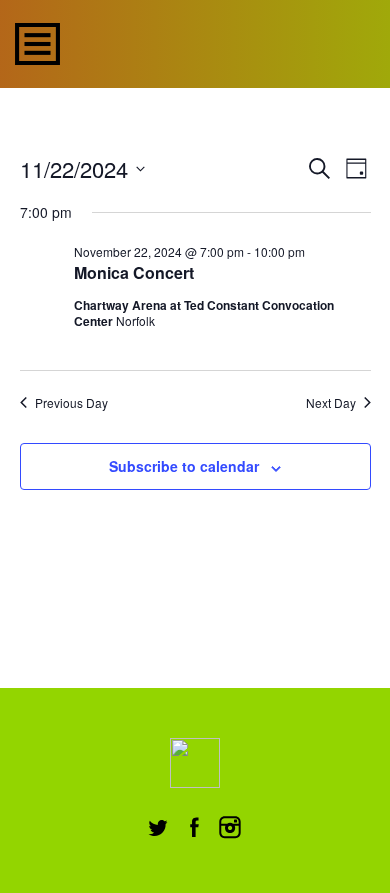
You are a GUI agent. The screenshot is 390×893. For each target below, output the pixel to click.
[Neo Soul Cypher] (220, 41)
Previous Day (71, 403)
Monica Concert (134, 272)
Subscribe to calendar (184, 466)
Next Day (331, 403)
